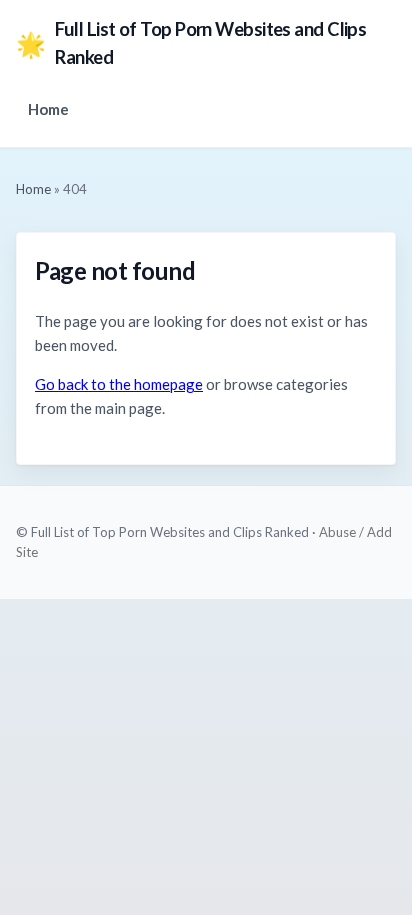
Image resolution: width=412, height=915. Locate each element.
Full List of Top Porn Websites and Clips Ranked (191, 43)
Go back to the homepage (119, 384)
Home (48, 109)
